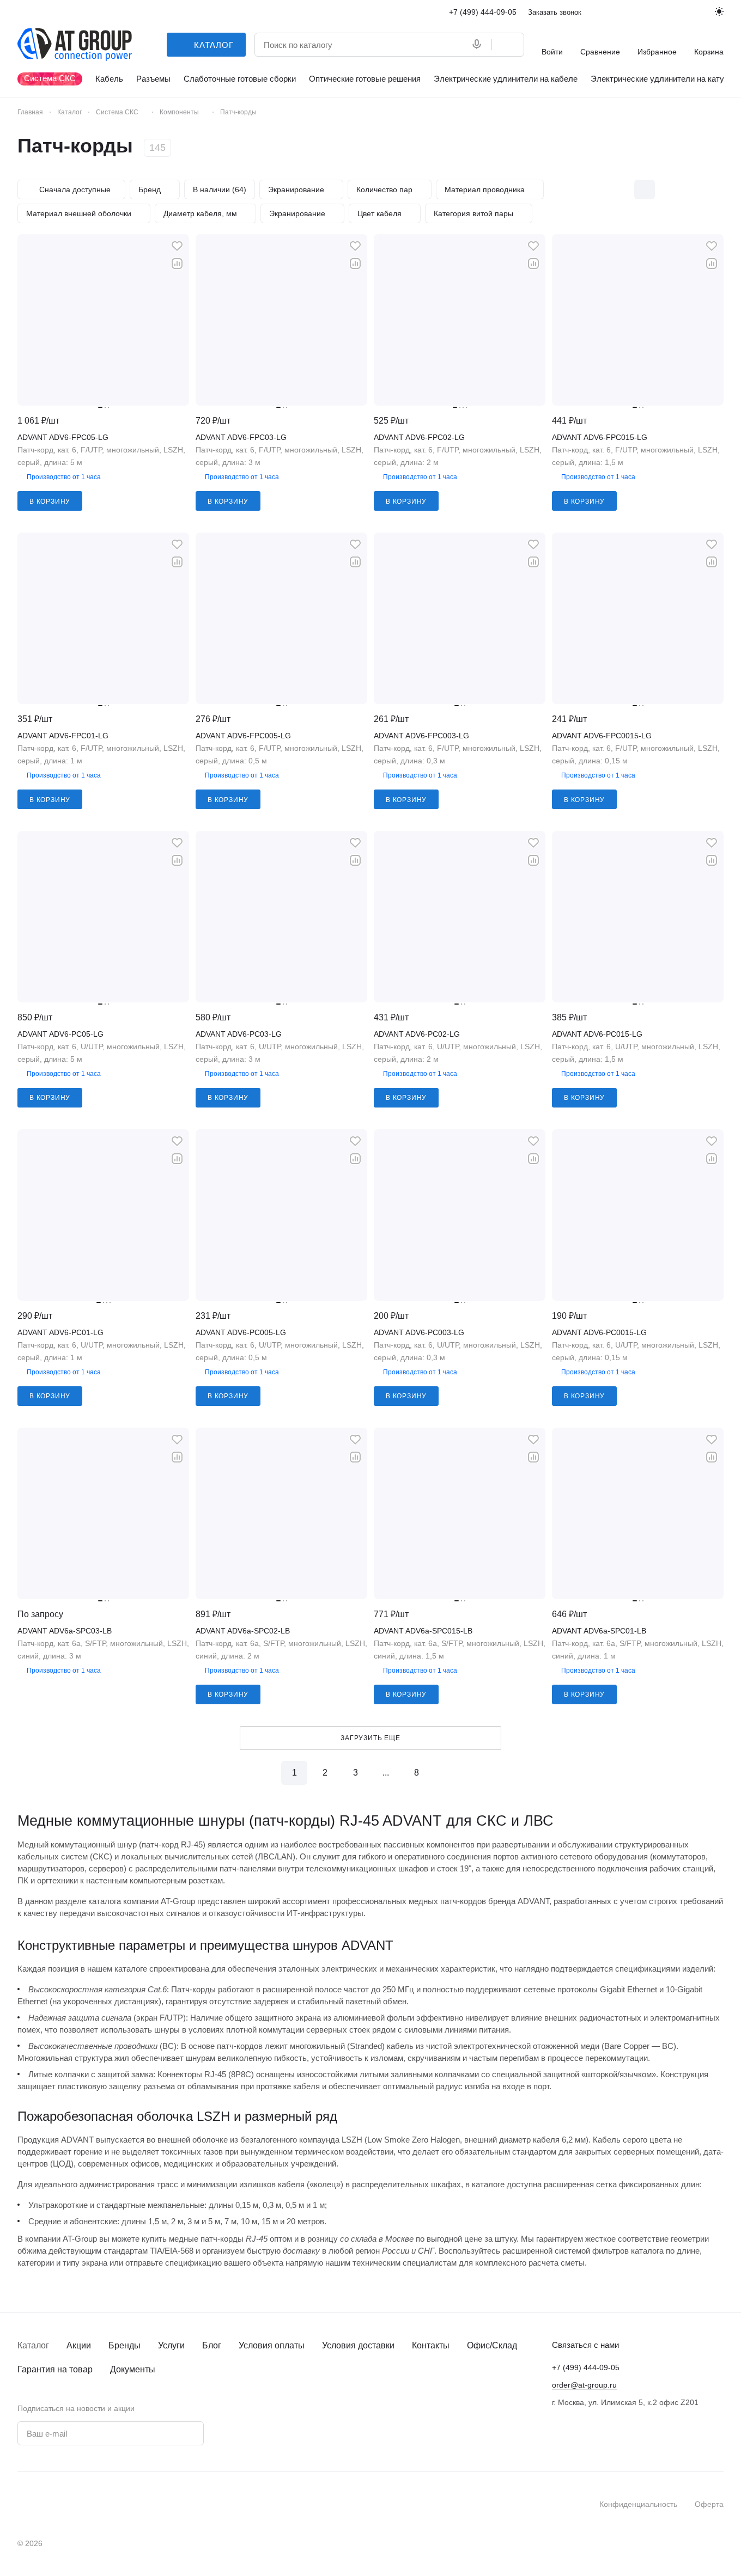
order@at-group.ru (584, 2385)
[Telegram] (262, 2431)
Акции (79, 2345)
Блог (212, 2345)
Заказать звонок (555, 12)
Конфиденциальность (638, 2504)
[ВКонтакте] (240, 2431)
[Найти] (507, 45)
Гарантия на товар (55, 2369)
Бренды (124, 2345)
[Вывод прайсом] (713, 189)
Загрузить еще (370, 1738)
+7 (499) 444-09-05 (483, 12)
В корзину (50, 501)
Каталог (33, 2345)
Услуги (171, 2345)
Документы (133, 2369)
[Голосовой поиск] (479, 45)
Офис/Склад (492, 2345)
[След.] (447, 1773)
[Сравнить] (177, 264)
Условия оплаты (272, 2345)
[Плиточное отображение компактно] (667, 189)
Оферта (709, 2504)
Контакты (431, 2345)
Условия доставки (358, 2345)
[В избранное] (177, 246)
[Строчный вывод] (690, 189)
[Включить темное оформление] (719, 12)
